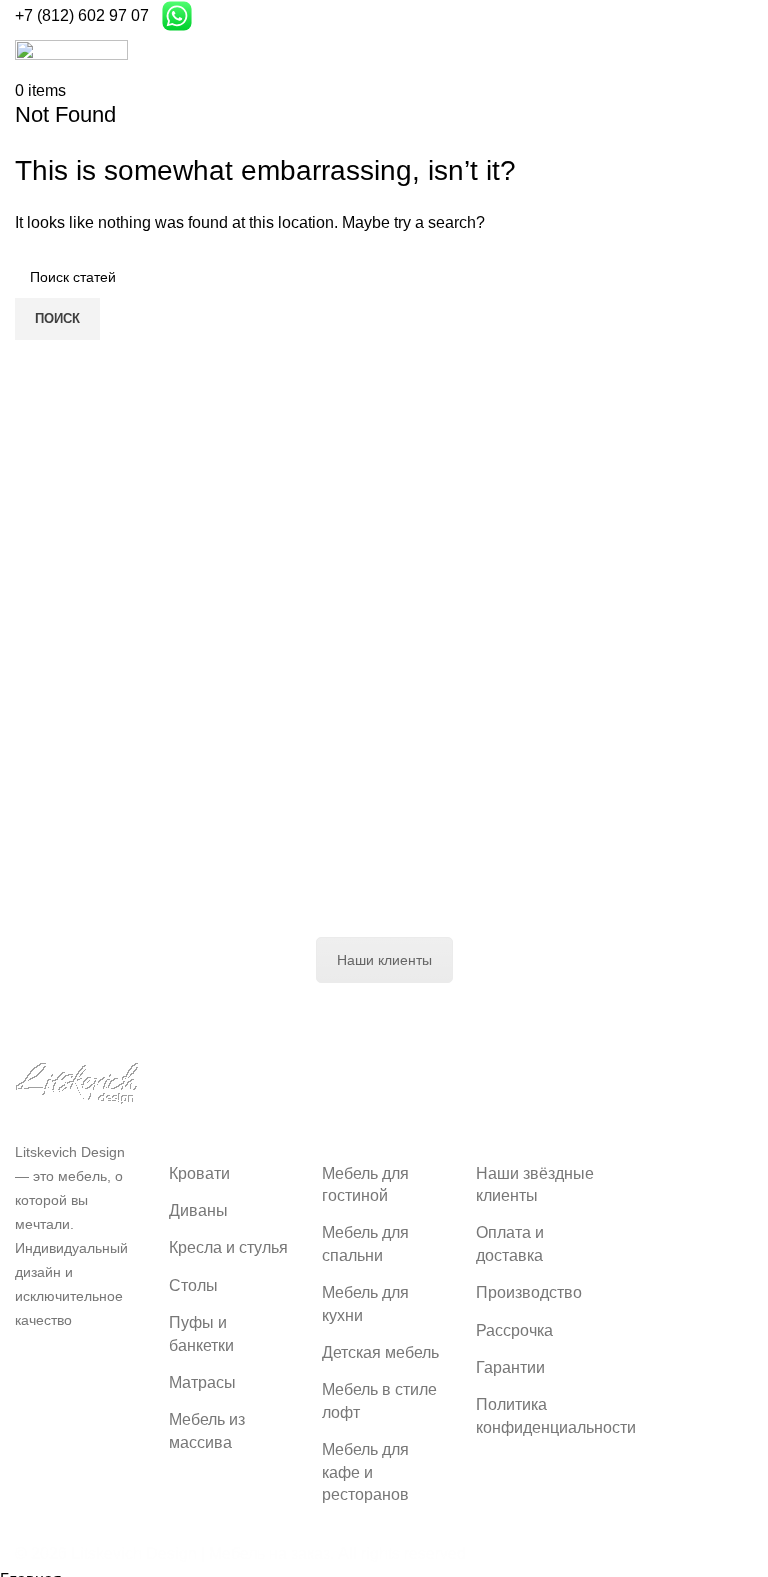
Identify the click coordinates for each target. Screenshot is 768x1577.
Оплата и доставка (510, 1243)
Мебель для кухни (365, 1303)
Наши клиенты (384, 960)
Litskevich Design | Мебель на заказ (200, 1553)
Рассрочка (514, 1330)
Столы (193, 1285)
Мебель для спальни (365, 1243)
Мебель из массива (207, 1430)
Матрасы (202, 1382)
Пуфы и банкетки (201, 1333)
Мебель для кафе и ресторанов (365, 1472)
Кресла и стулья (228, 1247)
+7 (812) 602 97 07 (82, 15)
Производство (529, 1292)
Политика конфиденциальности (556, 1415)
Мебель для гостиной (365, 1184)
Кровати (199, 1173)
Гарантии (510, 1367)
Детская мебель (380, 1352)
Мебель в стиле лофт (379, 1400)
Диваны (198, 1210)
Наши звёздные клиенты (535, 1184)
